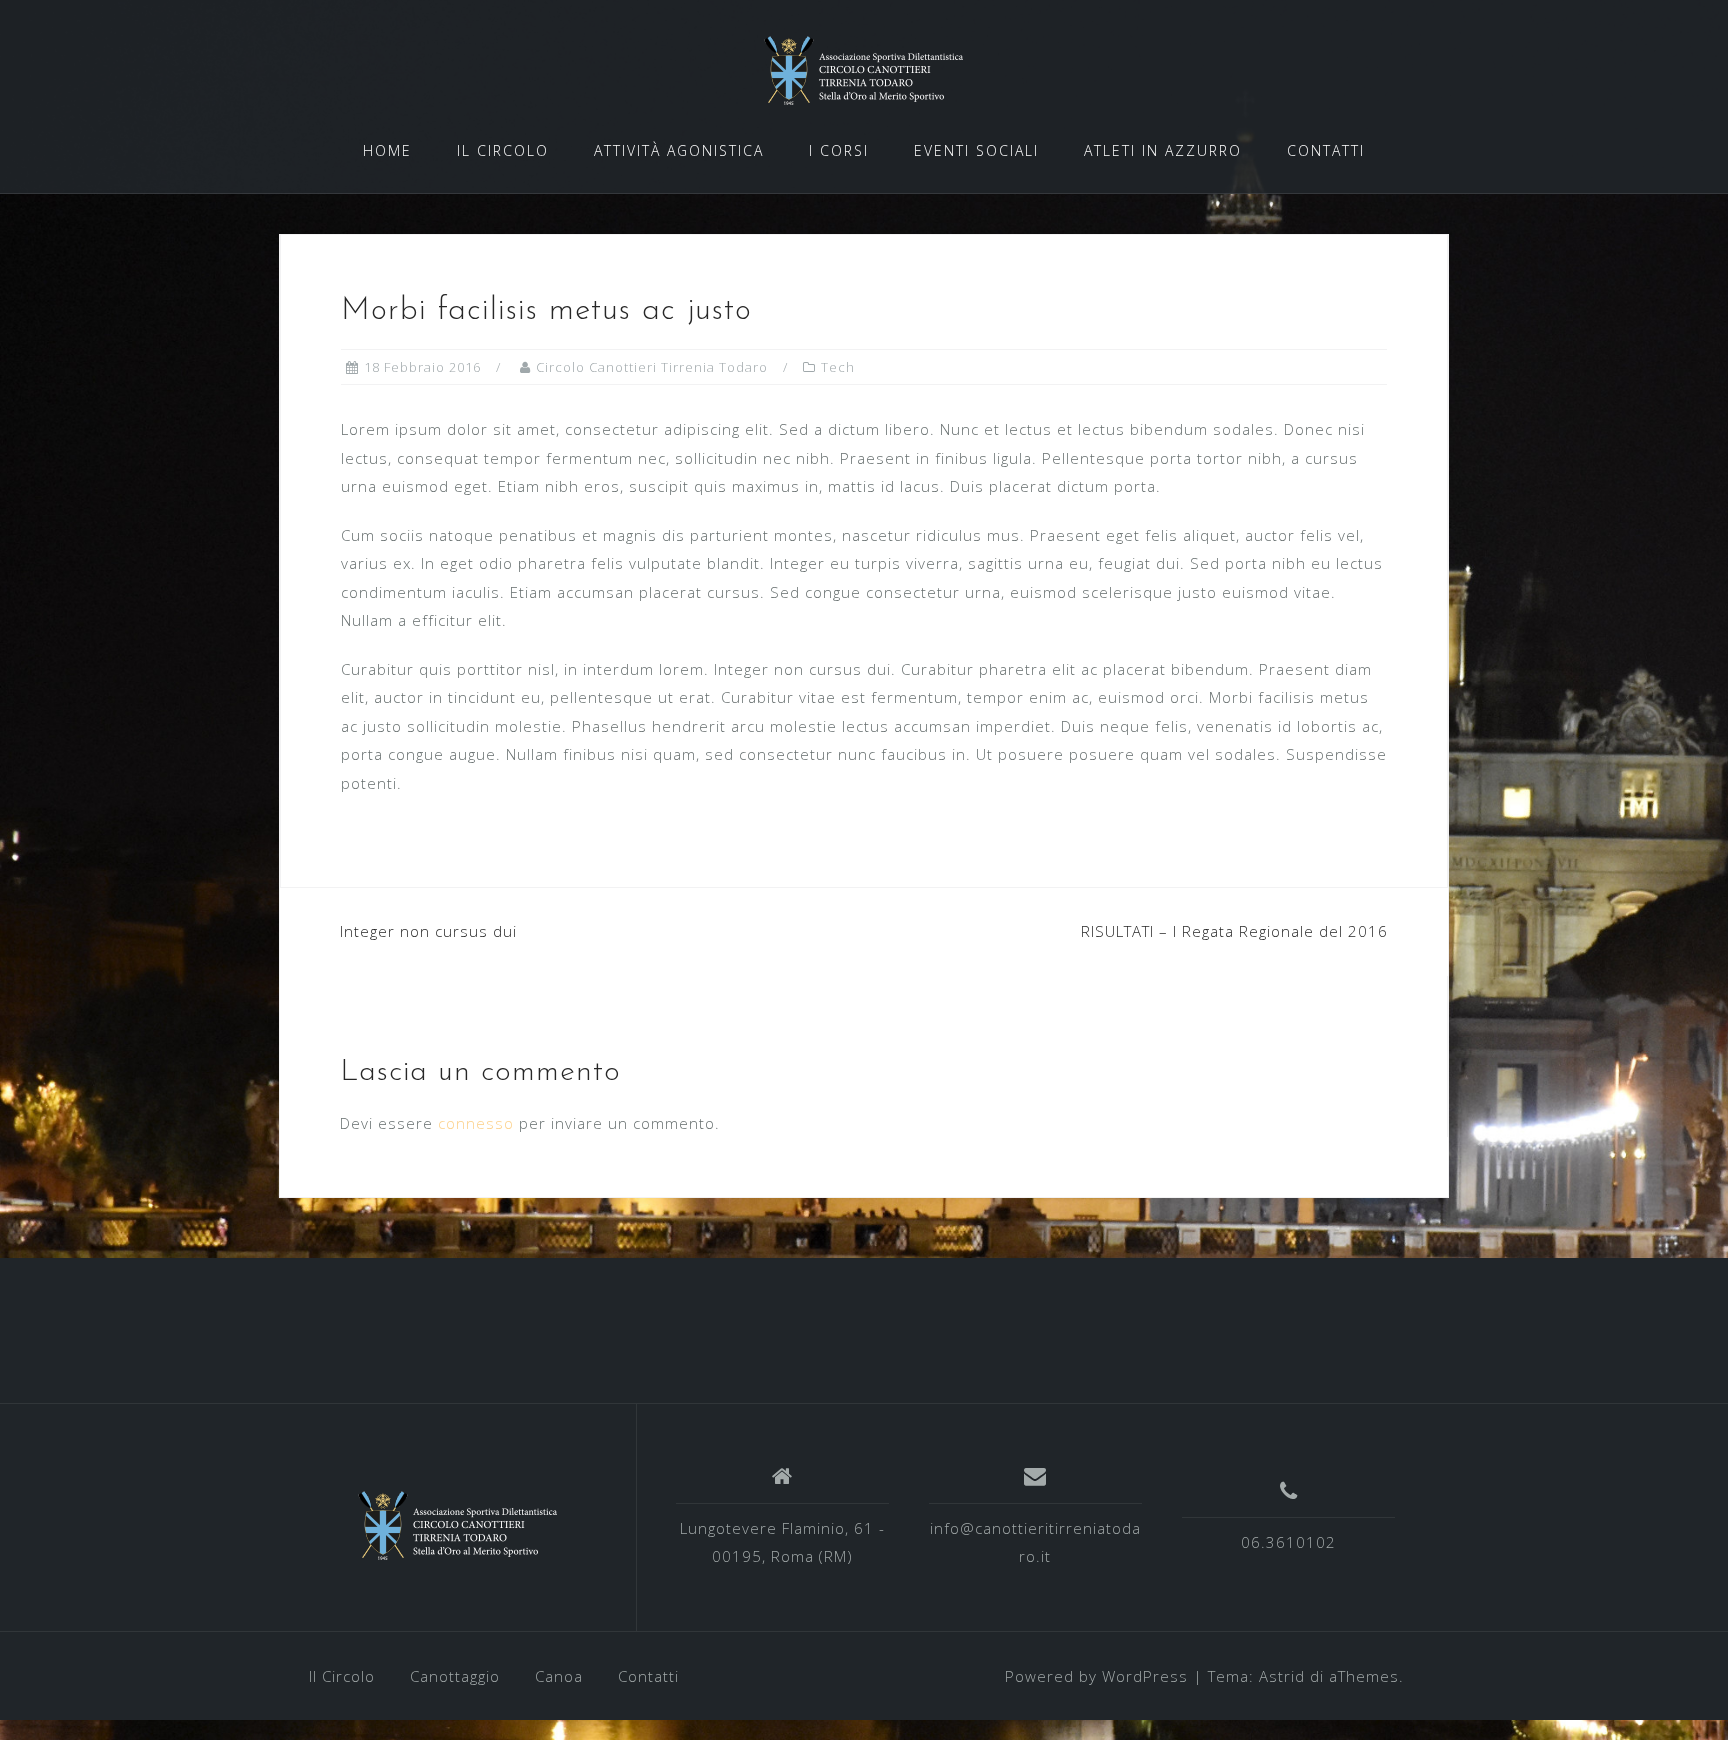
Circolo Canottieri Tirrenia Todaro (652, 367)
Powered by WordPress (1096, 1676)
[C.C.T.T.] (458, 1525)
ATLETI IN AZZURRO (1163, 150)
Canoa (559, 1676)
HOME (387, 150)
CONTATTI (1326, 150)
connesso (476, 1123)
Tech (838, 367)
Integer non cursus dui (428, 931)
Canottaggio (455, 1676)
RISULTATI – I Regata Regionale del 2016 (1234, 931)
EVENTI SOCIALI (976, 150)
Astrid (1282, 1676)
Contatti (648, 1676)
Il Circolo (342, 1676)
